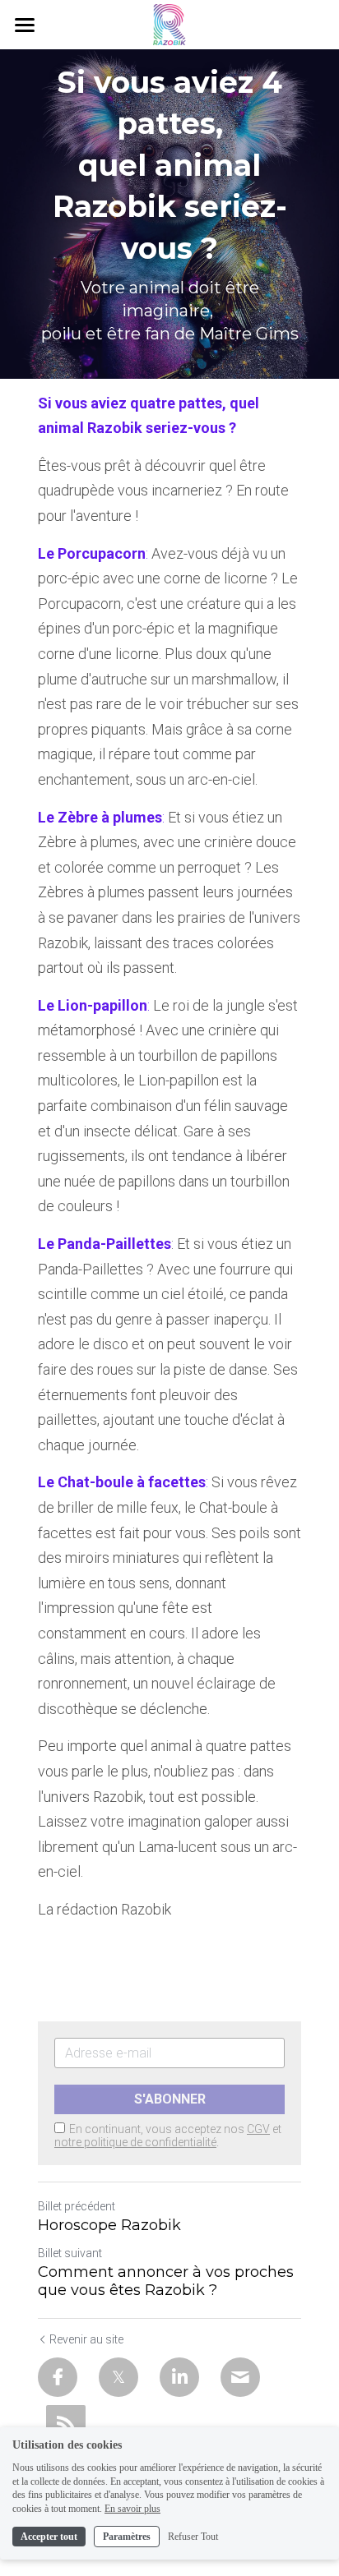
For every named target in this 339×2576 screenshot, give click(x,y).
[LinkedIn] (179, 2377)
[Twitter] (118, 2377)
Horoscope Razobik (109, 2225)
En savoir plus (132, 2509)
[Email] (240, 2377)
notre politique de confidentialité (135, 2142)
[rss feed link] (66, 2425)
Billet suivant (70, 2253)
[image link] (169, 23)
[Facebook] (58, 2377)
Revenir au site (86, 2339)
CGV (258, 2129)
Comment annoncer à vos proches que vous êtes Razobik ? (166, 2281)
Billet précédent (77, 2206)
